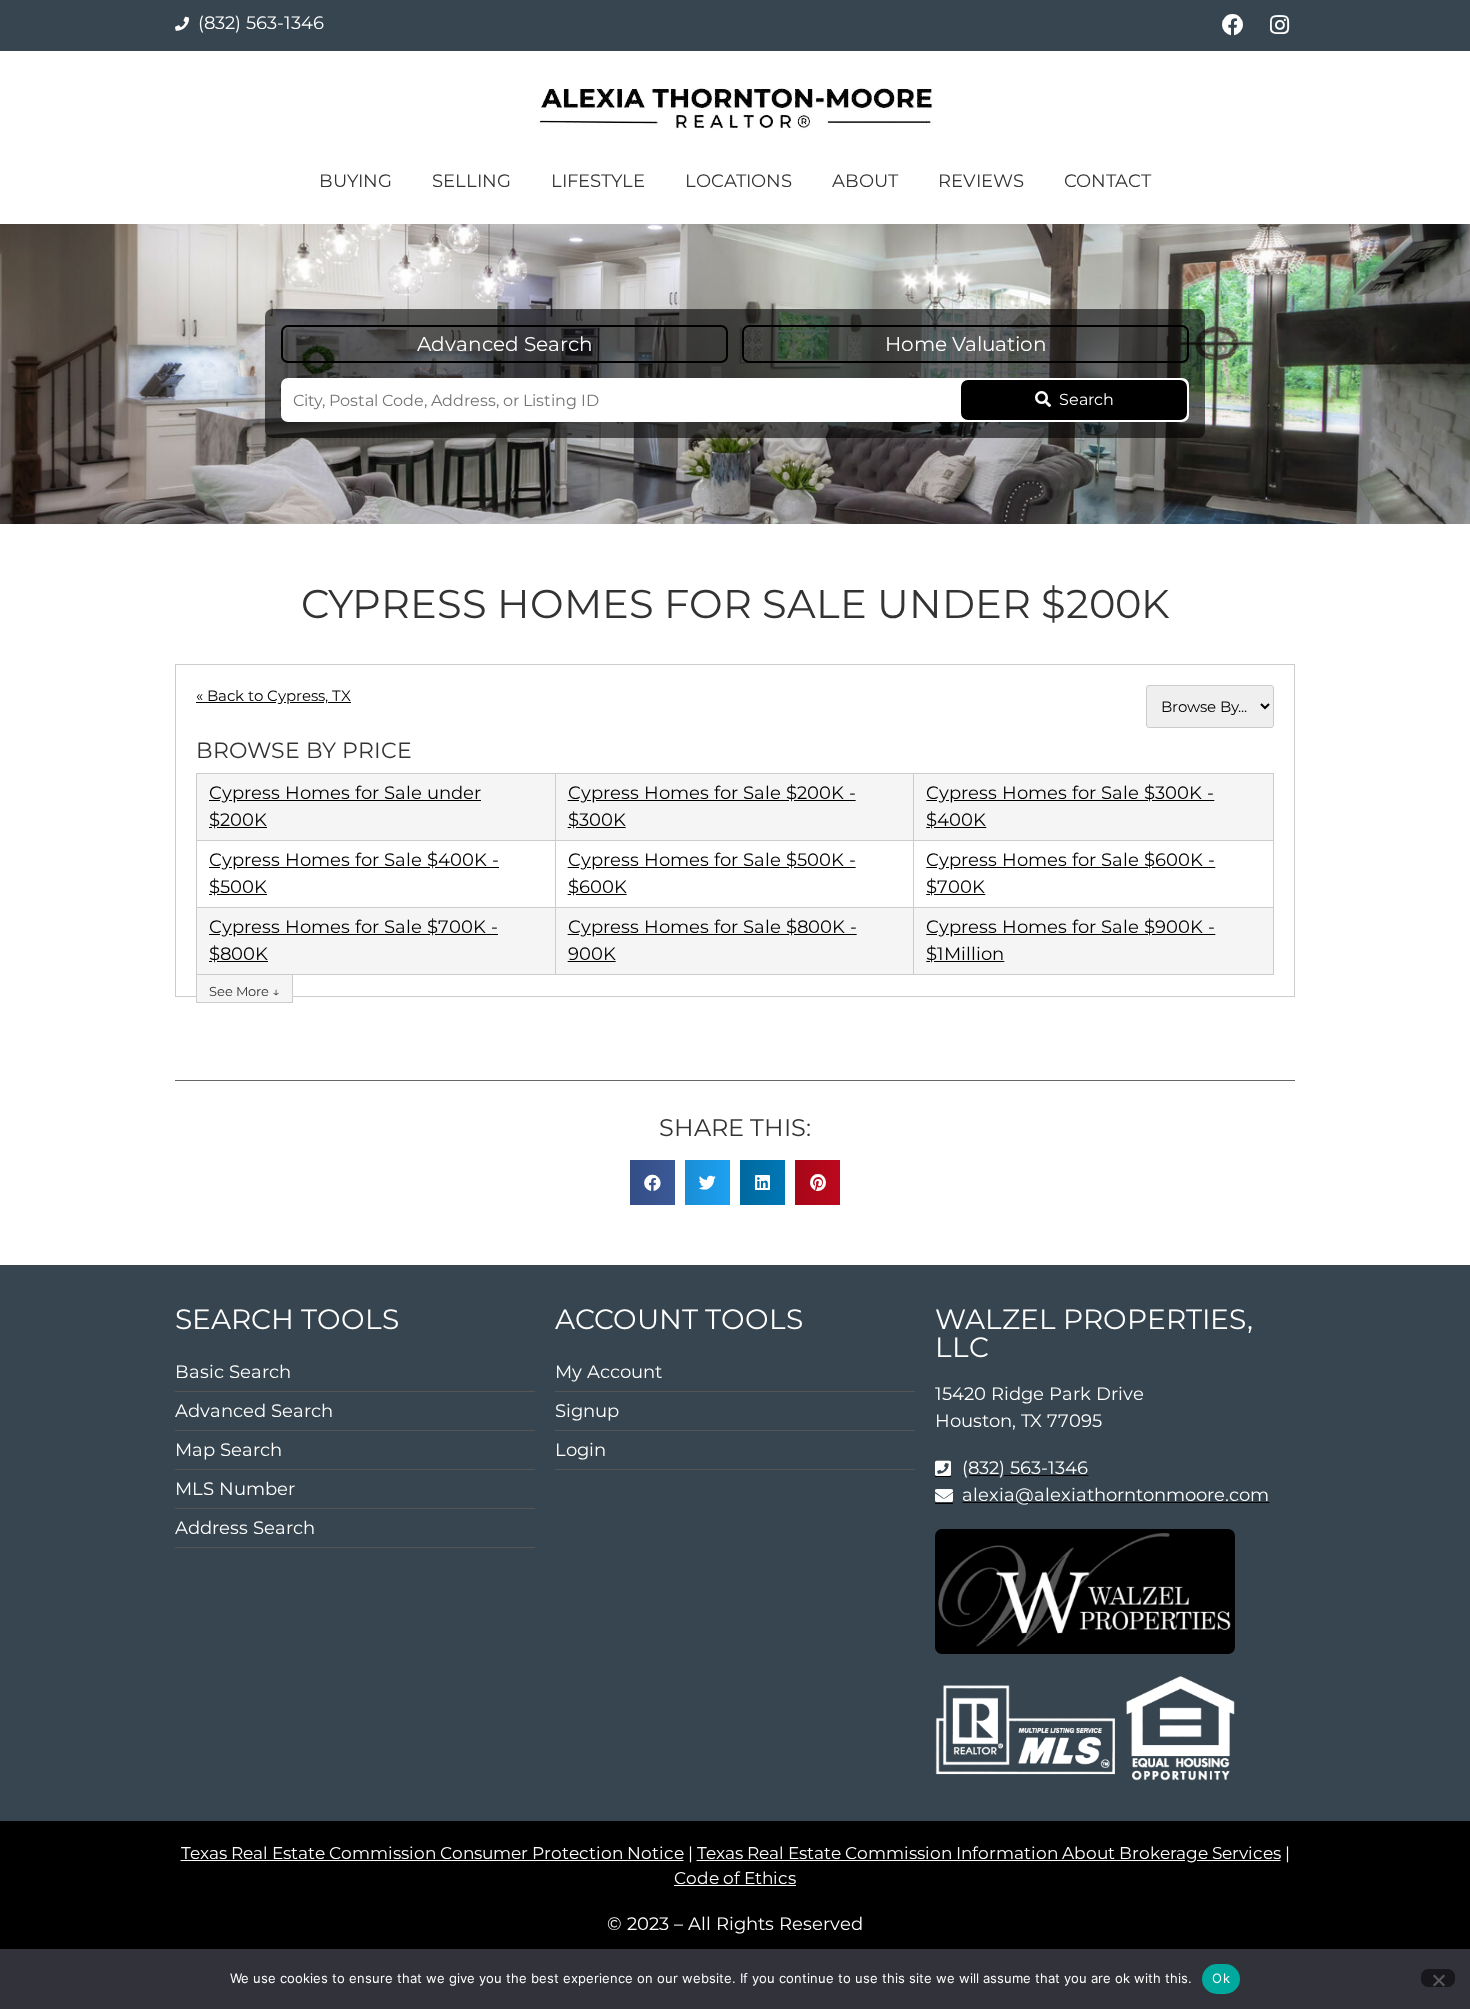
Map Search (228, 1450)
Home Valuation (966, 344)
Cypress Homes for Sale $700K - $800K (353, 940)
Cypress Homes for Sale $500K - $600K (712, 873)
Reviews (981, 181)
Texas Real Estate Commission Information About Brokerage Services (989, 1853)
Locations (738, 181)
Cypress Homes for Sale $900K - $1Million (1070, 940)
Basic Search (233, 1372)
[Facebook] (1232, 25)
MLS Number (235, 1489)
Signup (587, 1411)
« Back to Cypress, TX (273, 695)
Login (580, 1450)
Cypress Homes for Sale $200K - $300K (712, 806)
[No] (1438, 1978)
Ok (1221, 1978)
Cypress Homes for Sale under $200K (345, 806)
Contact (1107, 181)
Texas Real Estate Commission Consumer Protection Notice (432, 1853)
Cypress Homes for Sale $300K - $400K (1070, 806)
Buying (355, 181)
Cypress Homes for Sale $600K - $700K (1070, 873)
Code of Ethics (735, 1878)
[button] (652, 1182)
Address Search (245, 1528)
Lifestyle (598, 181)
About (865, 181)
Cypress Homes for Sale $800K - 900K (712, 940)
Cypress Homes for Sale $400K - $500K (354, 873)
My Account (608, 1372)
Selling (471, 181)
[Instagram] (1279, 25)
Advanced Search (505, 344)
